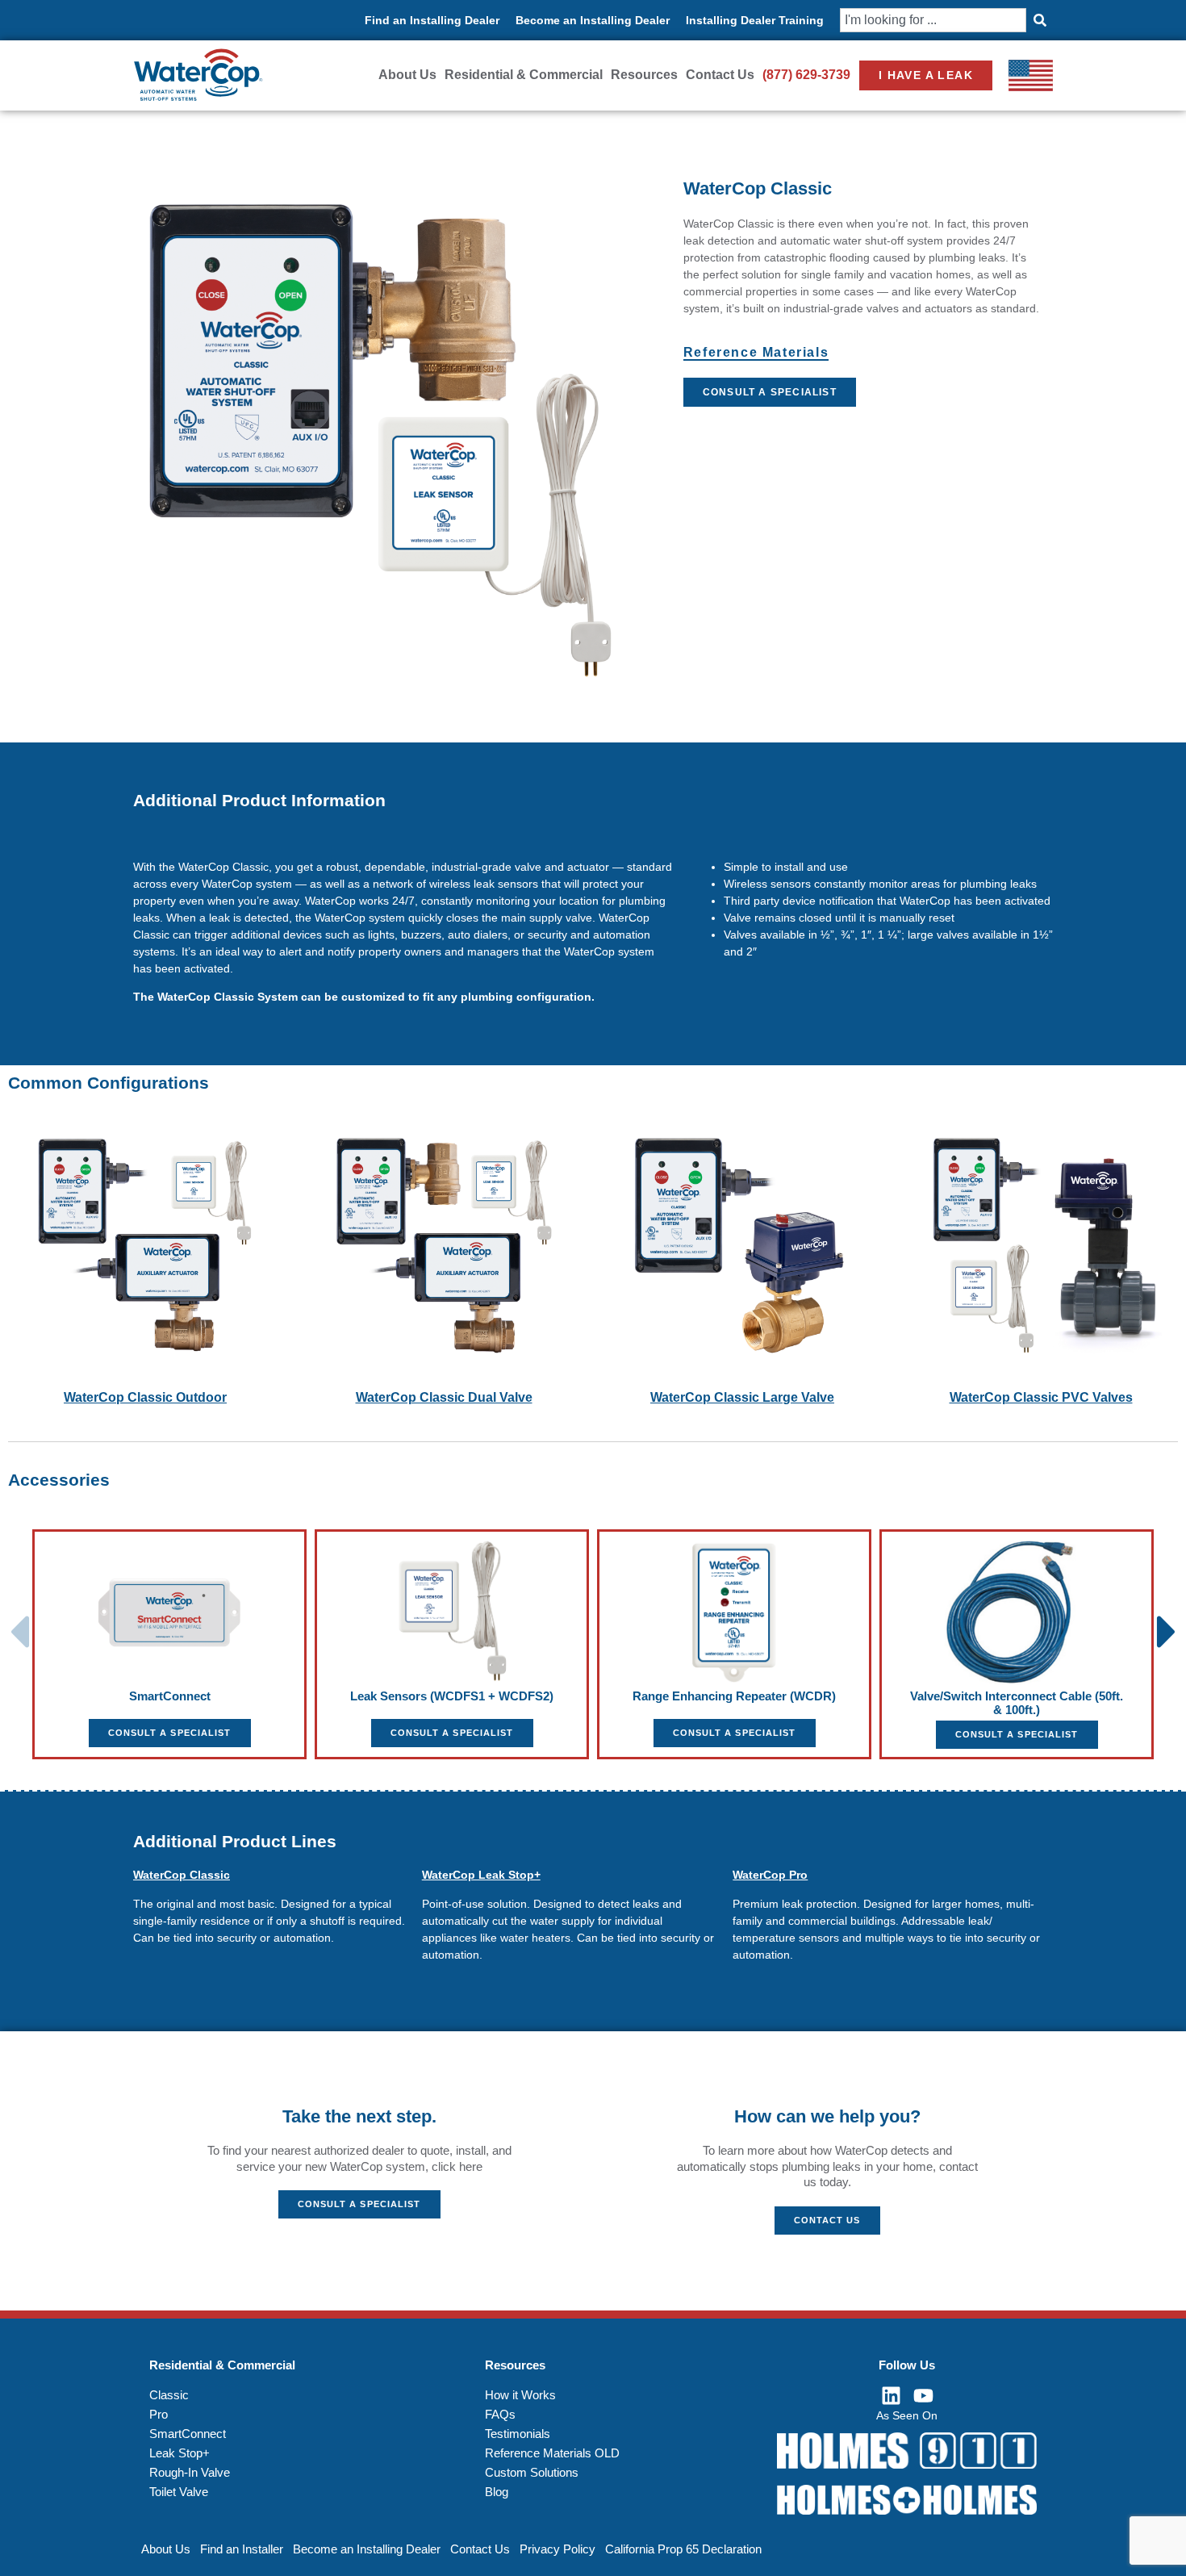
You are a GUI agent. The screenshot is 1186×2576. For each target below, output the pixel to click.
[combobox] (933, 20)
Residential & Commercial (524, 75)
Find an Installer (242, 2549)
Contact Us (720, 75)
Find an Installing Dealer (432, 20)
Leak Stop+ (180, 2453)
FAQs (500, 2414)
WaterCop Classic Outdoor (145, 1397)
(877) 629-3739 (806, 75)
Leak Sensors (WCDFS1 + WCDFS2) (452, 1696)
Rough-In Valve (190, 2472)
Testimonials (518, 2434)
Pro (159, 2414)
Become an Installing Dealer (593, 20)
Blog (497, 2492)
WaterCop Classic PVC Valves (1041, 1397)
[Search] (1040, 20)
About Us (407, 75)
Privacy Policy (558, 2549)
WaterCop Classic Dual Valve (444, 1397)
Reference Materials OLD (552, 2453)
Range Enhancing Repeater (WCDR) (734, 1696)
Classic (169, 2395)
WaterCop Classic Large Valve (742, 1397)
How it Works (520, 2395)
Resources (644, 75)
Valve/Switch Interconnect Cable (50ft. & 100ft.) (1017, 1703)
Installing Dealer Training (755, 20)
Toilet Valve (179, 2492)
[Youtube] (923, 2395)
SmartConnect (170, 1696)
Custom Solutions (532, 2472)
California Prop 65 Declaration (683, 2549)
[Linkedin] (891, 2395)
